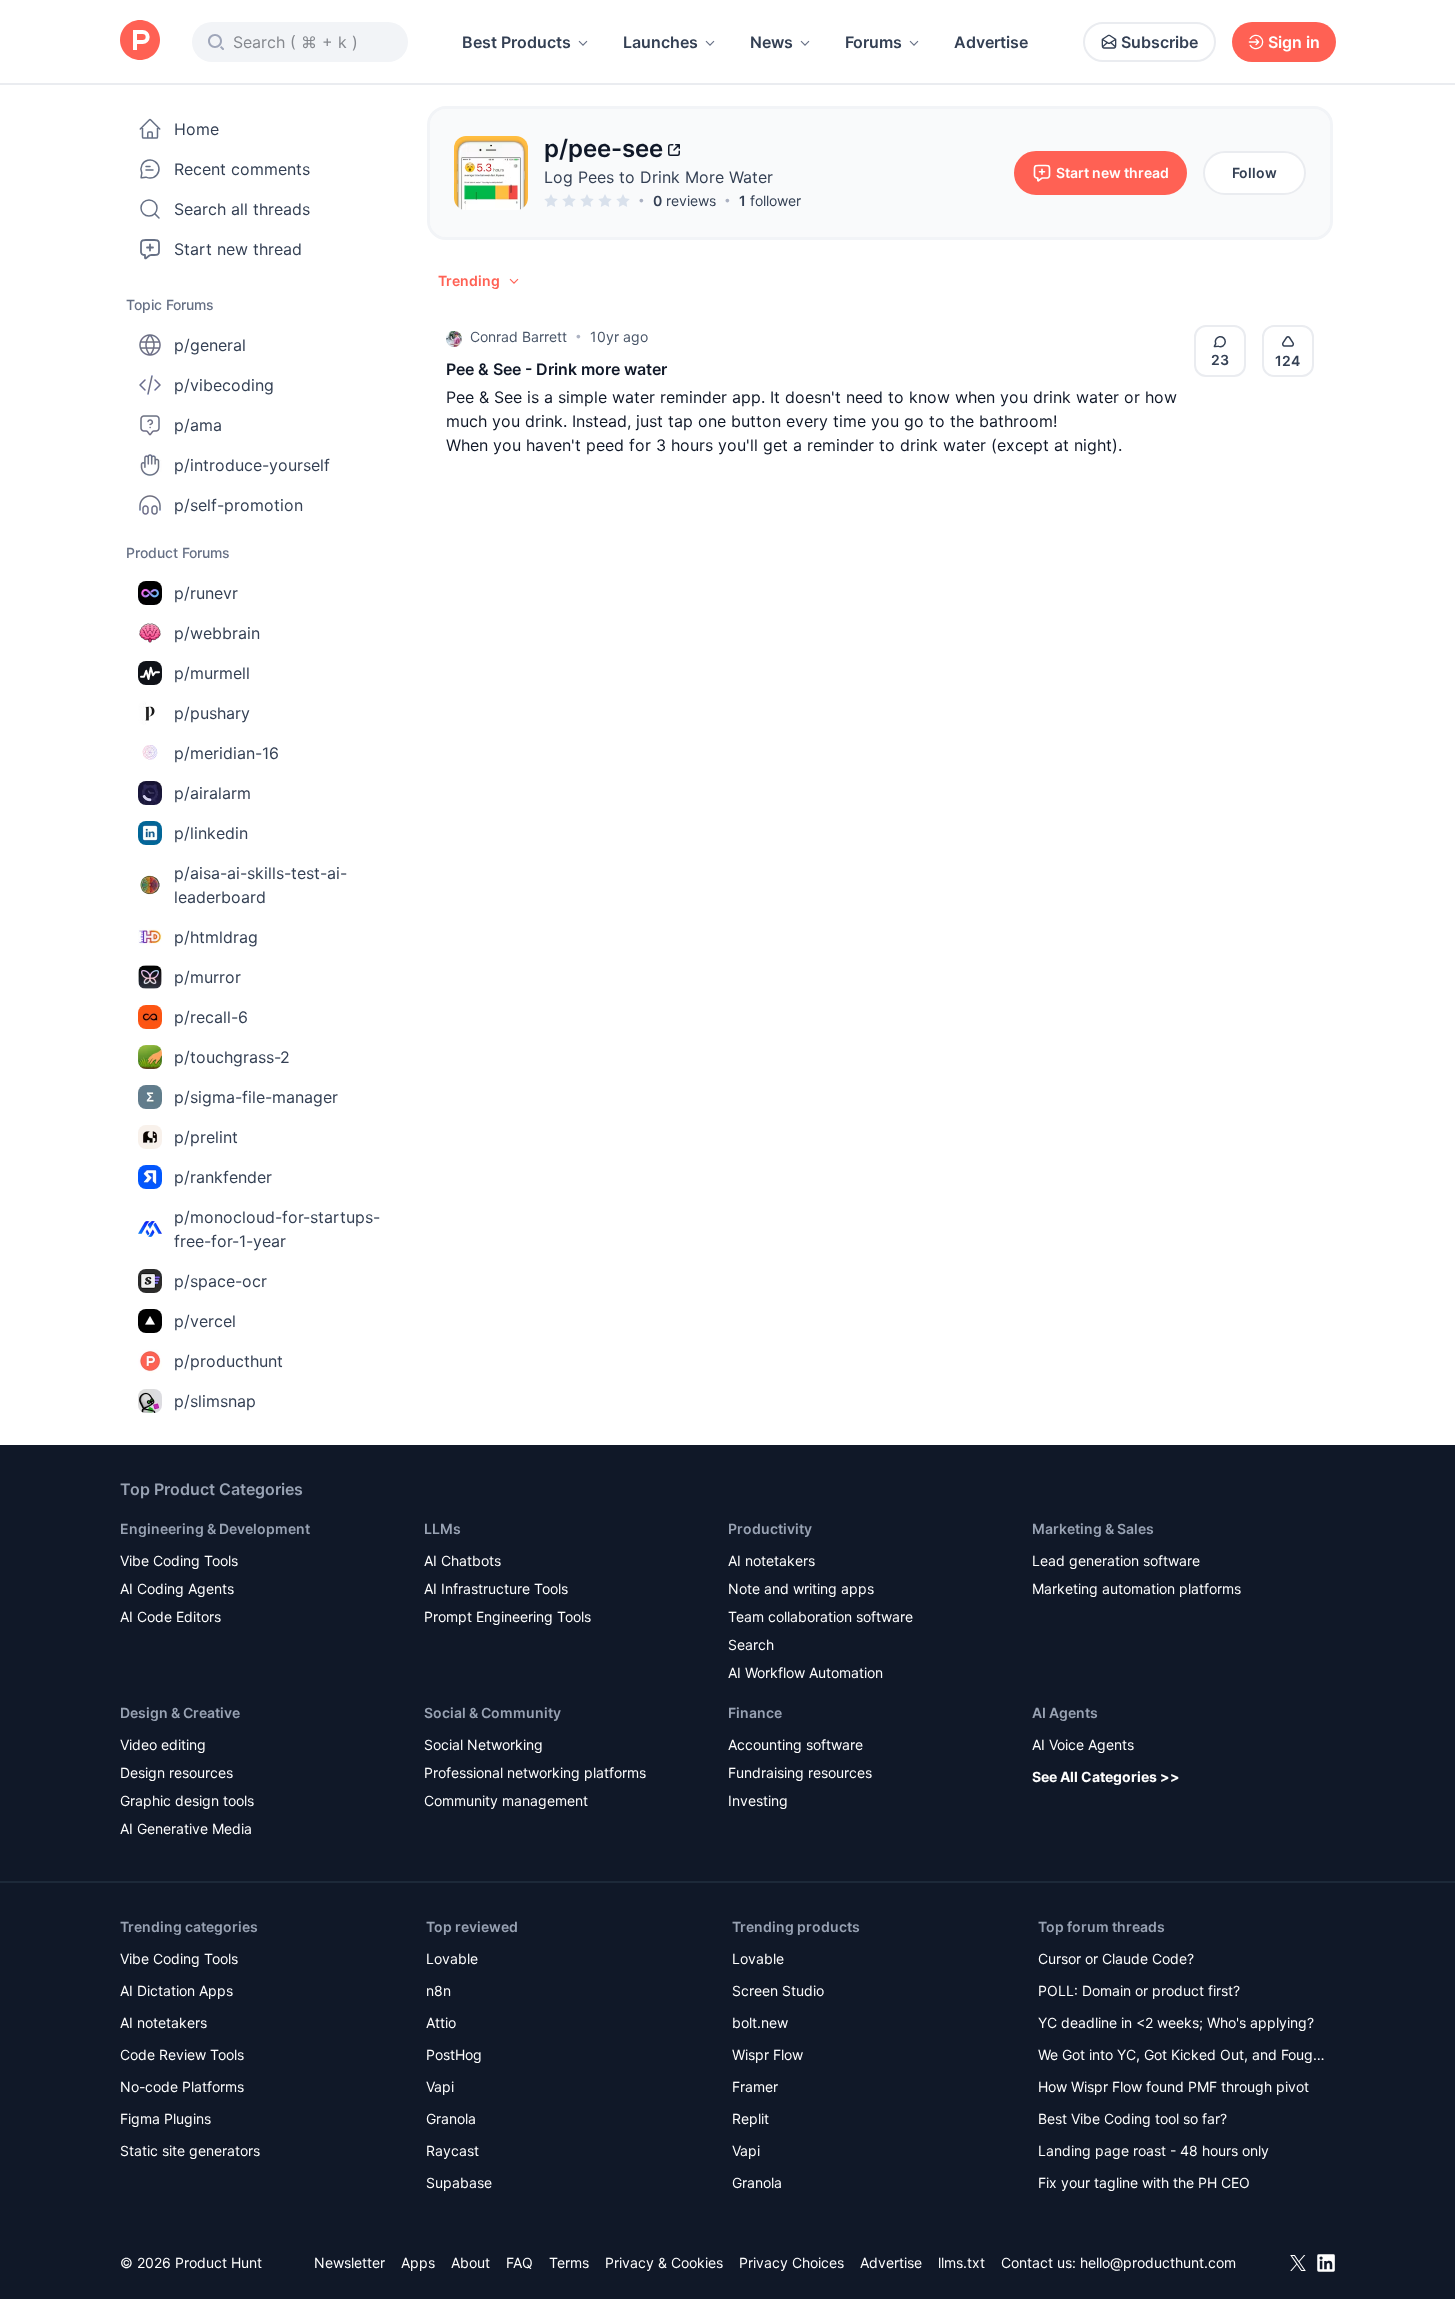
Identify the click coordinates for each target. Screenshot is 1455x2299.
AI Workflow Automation (805, 1672)
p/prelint (206, 1137)
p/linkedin (211, 833)
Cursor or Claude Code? (1116, 1958)
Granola (451, 2118)
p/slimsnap (215, 1401)
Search (751, 1644)
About (470, 2262)
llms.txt (961, 2262)
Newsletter (349, 2262)
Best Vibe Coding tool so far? (1132, 2118)
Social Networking (483, 1744)
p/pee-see (603, 148)
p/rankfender (223, 1177)
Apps (418, 2262)
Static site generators (190, 2150)
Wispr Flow (767, 2054)
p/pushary (212, 713)
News (771, 42)
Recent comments (242, 169)
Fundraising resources (800, 1772)
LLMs (442, 1528)
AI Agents (1065, 1712)
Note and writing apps (801, 1588)
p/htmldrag (216, 937)
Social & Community (492, 1712)
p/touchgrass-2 (232, 1057)
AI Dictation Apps (176, 1990)
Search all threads (242, 209)
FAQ (519, 2262)
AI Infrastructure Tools (496, 1588)
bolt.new (760, 2022)
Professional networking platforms (535, 1772)
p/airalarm (212, 793)
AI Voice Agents (1083, 1744)
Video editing (163, 1744)
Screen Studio (778, 1990)
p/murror (207, 977)
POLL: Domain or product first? (1139, 1990)
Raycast (452, 2150)
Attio (441, 2022)
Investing (758, 1800)
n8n (438, 1990)
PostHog (454, 2054)
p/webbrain (217, 633)
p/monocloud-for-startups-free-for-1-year (277, 1229)
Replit (750, 2118)
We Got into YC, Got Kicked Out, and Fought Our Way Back (1182, 2056)
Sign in (1294, 42)
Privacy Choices (791, 2262)
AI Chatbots (462, 1560)
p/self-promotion (238, 505)
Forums (873, 42)
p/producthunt (228, 1361)
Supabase (459, 2182)
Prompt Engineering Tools (507, 1616)
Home (196, 129)
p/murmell (212, 673)
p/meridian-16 (226, 753)
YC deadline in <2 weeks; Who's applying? (1176, 2022)
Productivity (770, 1528)
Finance (755, 1712)
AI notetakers (771, 1560)
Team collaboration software (820, 1616)
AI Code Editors (170, 1616)
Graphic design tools (187, 1800)
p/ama (198, 425)
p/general (210, 345)
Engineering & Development (215, 1528)
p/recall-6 (211, 1017)
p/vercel (205, 1321)
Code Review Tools (182, 2054)
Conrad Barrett (518, 336)
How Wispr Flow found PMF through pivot (1173, 2086)
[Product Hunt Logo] (140, 41)
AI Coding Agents (177, 1588)
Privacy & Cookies (664, 2262)
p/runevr (206, 593)
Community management (506, 1800)
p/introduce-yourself (252, 465)
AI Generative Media (186, 1828)
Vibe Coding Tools (179, 1560)
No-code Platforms (182, 2086)
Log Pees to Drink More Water (658, 177)
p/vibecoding (224, 385)
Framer (755, 2086)
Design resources (176, 1772)
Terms (569, 2262)
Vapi (440, 2086)
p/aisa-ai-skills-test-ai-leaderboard (260, 885)
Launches (660, 42)
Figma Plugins (165, 2118)
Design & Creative (180, 1712)
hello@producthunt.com (1158, 2262)
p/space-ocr (220, 1281)
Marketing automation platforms (1136, 1588)
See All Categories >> (1106, 1776)
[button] (480, 281)
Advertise (991, 42)
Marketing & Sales (1093, 1528)
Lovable (452, 1958)
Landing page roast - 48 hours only (1153, 2150)
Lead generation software (1116, 1560)
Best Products (516, 42)
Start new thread (238, 249)
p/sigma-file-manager (256, 1097)
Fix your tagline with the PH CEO (1144, 2182)
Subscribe (1159, 42)
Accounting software (795, 1744)
